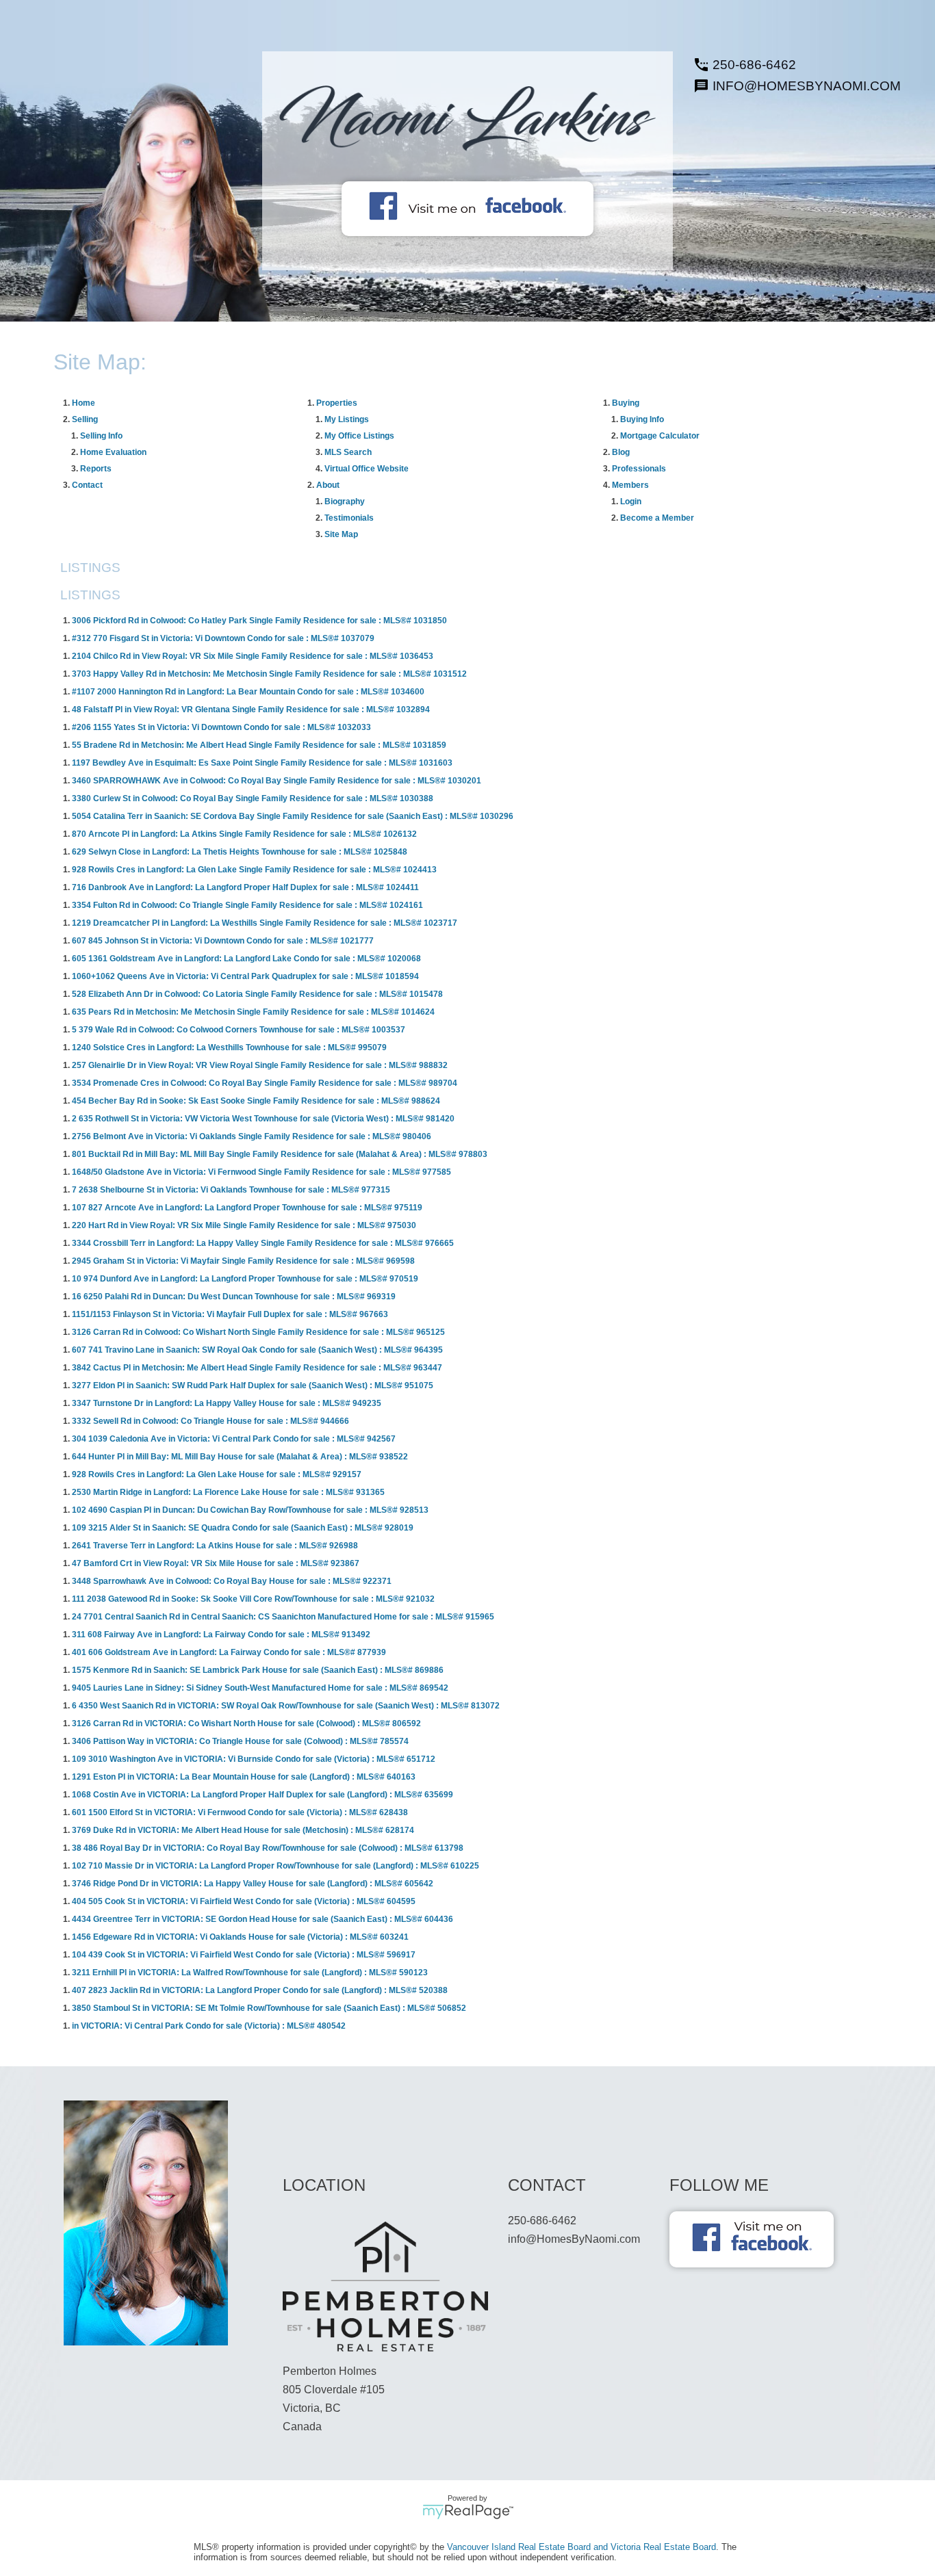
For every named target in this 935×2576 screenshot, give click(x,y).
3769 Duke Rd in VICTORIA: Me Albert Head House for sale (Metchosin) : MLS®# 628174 (243, 1830)
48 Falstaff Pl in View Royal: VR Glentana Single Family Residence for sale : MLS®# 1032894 (251, 710)
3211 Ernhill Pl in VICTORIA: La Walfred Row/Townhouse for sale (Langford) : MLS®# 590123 (250, 1973)
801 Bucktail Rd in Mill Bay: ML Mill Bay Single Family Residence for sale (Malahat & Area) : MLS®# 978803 (280, 1154)
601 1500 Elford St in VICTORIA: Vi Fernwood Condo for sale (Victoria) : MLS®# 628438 (240, 1812)
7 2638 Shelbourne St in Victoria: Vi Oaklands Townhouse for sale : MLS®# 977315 (231, 1190)
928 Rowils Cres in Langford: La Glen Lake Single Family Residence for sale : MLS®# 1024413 (254, 870)
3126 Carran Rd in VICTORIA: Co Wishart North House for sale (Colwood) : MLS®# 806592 (246, 1723)
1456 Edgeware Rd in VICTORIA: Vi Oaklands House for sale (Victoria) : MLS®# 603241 (240, 1937)
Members (630, 485)
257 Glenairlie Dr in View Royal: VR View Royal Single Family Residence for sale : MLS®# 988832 (260, 1065)
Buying (626, 403)
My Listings (347, 419)
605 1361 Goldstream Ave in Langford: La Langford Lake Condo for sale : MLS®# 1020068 (246, 959)
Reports (96, 469)
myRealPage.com (468, 2512)
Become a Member (657, 518)
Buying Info (642, 419)
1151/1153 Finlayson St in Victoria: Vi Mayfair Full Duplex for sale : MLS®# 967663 (230, 1314)
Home (84, 403)
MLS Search (348, 452)
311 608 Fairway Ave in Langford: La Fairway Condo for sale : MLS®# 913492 (221, 1635)
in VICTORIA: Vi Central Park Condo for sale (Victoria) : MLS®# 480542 (209, 2026)
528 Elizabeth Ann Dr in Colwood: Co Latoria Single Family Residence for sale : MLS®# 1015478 (257, 994)
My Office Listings (359, 436)
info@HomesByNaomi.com (574, 2239)
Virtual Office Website (367, 469)
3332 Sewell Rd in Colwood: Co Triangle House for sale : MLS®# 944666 (210, 1421)
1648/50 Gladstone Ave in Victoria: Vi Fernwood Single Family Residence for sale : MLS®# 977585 (261, 1172)
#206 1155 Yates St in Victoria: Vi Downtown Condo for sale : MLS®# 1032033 (221, 727)
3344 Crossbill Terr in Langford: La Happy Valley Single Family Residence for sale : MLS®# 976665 (263, 1243)
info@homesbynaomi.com (807, 86)
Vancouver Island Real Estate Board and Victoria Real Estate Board (581, 2547)
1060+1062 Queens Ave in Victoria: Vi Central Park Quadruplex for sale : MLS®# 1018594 (245, 976)
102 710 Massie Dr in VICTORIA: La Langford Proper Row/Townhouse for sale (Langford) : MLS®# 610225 (276, 1866)
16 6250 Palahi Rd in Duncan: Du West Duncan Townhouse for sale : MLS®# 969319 (234, 1297)
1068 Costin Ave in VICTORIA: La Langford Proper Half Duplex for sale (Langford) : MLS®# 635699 (262, 1795)
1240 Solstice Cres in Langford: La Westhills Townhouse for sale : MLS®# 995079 (229, 1048)
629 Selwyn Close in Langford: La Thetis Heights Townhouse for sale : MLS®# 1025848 (240, 852)
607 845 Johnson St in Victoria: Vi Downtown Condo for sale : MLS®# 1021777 (223, 941)
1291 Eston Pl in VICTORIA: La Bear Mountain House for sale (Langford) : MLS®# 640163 (244, 1777)
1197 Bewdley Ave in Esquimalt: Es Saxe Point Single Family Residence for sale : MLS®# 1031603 (262, 763)
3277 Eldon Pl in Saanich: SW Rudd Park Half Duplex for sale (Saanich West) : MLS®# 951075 (253, 1385)
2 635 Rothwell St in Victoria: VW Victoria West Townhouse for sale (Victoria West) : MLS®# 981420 (263, 1119)
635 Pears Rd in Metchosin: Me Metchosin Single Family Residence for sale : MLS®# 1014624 (253, 1012)
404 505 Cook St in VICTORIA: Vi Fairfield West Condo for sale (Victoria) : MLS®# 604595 (244, 1901)
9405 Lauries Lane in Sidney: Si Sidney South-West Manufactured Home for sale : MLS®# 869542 (260, 1688)
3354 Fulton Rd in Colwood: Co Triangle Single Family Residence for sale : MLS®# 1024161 (247, 905)
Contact (87, 485)
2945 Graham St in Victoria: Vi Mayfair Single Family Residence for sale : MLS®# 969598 (243, 1261)
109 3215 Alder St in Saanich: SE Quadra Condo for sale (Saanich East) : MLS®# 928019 (243, 1528)
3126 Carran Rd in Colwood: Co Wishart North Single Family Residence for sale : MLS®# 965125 (258, 1332)
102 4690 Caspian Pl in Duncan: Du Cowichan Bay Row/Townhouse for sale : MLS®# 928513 (250, 1510)
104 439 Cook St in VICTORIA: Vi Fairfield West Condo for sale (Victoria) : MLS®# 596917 (244, 1955)
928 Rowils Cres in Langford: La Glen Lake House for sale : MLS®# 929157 (217, 1474)
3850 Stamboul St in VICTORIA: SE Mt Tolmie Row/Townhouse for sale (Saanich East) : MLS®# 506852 (269, 2008)
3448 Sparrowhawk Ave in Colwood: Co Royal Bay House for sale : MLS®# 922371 (232, 1581)
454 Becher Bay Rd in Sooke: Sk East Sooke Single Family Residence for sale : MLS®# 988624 (256, 1101)
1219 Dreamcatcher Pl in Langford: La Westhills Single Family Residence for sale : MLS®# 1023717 (265, 923)
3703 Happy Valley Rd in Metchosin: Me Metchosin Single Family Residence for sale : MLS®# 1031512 (269, 674)
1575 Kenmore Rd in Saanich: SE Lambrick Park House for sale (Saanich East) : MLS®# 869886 (258, 1670)
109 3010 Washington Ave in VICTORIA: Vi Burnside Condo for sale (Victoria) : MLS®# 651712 (254, 1759)
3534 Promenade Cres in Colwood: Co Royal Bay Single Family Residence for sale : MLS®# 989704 (265, 1083)
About (328, 485)
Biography (345, 502)
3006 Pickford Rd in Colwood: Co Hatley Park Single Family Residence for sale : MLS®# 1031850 (259, 621)
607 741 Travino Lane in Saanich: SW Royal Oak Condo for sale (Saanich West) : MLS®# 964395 (257, 1350)
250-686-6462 (754, 65)
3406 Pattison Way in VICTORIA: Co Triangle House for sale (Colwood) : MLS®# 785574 (240, 1741)
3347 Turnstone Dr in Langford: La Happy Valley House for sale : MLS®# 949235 (227, 1403)
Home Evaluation (113, 452)
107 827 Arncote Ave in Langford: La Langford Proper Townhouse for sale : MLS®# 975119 (247, 1208)
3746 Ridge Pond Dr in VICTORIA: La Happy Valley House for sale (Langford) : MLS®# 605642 (253, 1884)
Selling (85, 419)
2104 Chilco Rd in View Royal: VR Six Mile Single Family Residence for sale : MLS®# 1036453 (253, 656)
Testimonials (349, 518)
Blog (621, 452)
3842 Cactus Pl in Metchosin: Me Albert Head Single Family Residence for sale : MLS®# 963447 (257, 1368)
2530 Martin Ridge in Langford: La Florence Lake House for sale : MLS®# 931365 (228, 1492)
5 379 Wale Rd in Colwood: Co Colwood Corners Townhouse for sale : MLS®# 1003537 (239, 1030)
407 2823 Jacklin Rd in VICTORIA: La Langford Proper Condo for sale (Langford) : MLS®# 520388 (260, 1990)
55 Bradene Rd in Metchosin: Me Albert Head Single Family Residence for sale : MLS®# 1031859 (259, 745)
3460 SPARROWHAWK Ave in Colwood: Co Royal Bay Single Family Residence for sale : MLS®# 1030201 (277, 781)
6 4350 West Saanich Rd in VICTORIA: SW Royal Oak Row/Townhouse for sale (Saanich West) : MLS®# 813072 (286, 1706)
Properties (337, 403)
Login (631, 502)
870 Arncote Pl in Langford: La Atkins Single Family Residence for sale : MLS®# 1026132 (244, 834)
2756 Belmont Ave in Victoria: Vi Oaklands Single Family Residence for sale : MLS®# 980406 (252, 1136)
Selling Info (101, 436)
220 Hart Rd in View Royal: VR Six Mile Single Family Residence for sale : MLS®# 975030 (244, 1225)
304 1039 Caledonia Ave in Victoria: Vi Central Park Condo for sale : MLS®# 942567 (234, 1439)
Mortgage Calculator (660, 436)
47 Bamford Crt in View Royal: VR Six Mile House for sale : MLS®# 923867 (216, 1563)
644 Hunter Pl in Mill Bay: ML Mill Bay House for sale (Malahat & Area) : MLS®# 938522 (240, 1457)
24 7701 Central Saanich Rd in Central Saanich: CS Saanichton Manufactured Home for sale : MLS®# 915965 (283, 1617)
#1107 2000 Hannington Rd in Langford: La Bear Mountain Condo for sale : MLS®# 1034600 (248, 692)
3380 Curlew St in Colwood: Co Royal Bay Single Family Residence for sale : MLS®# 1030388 (253, 798)
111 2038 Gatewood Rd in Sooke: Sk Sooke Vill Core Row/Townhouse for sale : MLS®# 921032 (253, 1599)
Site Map (341, 534)
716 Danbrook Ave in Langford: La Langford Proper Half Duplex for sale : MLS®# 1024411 (245, 887)
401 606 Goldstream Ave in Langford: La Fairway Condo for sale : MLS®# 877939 (229, 1652)
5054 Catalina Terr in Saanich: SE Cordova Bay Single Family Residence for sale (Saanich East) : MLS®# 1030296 (293, 816)
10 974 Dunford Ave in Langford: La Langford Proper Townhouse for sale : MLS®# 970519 (245, 1279)
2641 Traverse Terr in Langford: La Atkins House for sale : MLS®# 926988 (215, 1546)
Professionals (639, 469)
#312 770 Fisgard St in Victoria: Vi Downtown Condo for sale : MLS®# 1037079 (223, 638)
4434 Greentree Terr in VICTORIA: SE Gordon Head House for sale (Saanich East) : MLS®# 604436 (262, 1919)
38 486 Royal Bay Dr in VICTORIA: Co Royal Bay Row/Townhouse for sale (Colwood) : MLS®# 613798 (268, 1848)
